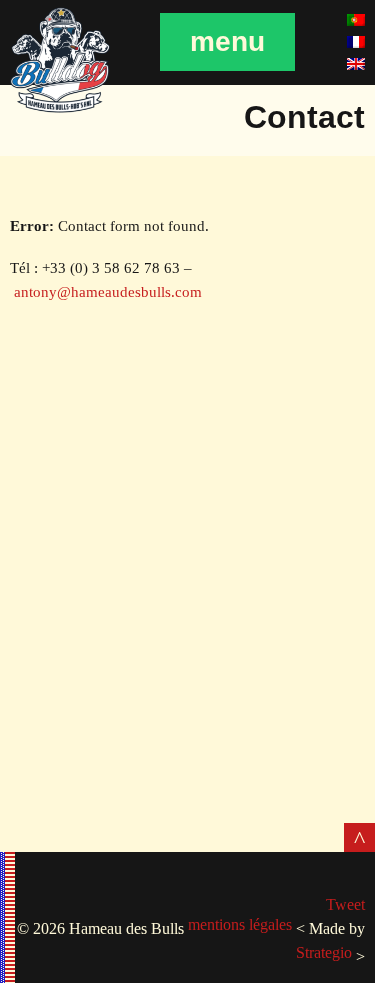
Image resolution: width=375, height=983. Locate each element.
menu (227, 41)
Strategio (324, 952)
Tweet (345, 904)
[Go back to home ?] (60, 109)
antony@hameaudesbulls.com (108, 292)
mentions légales (240, 924)
